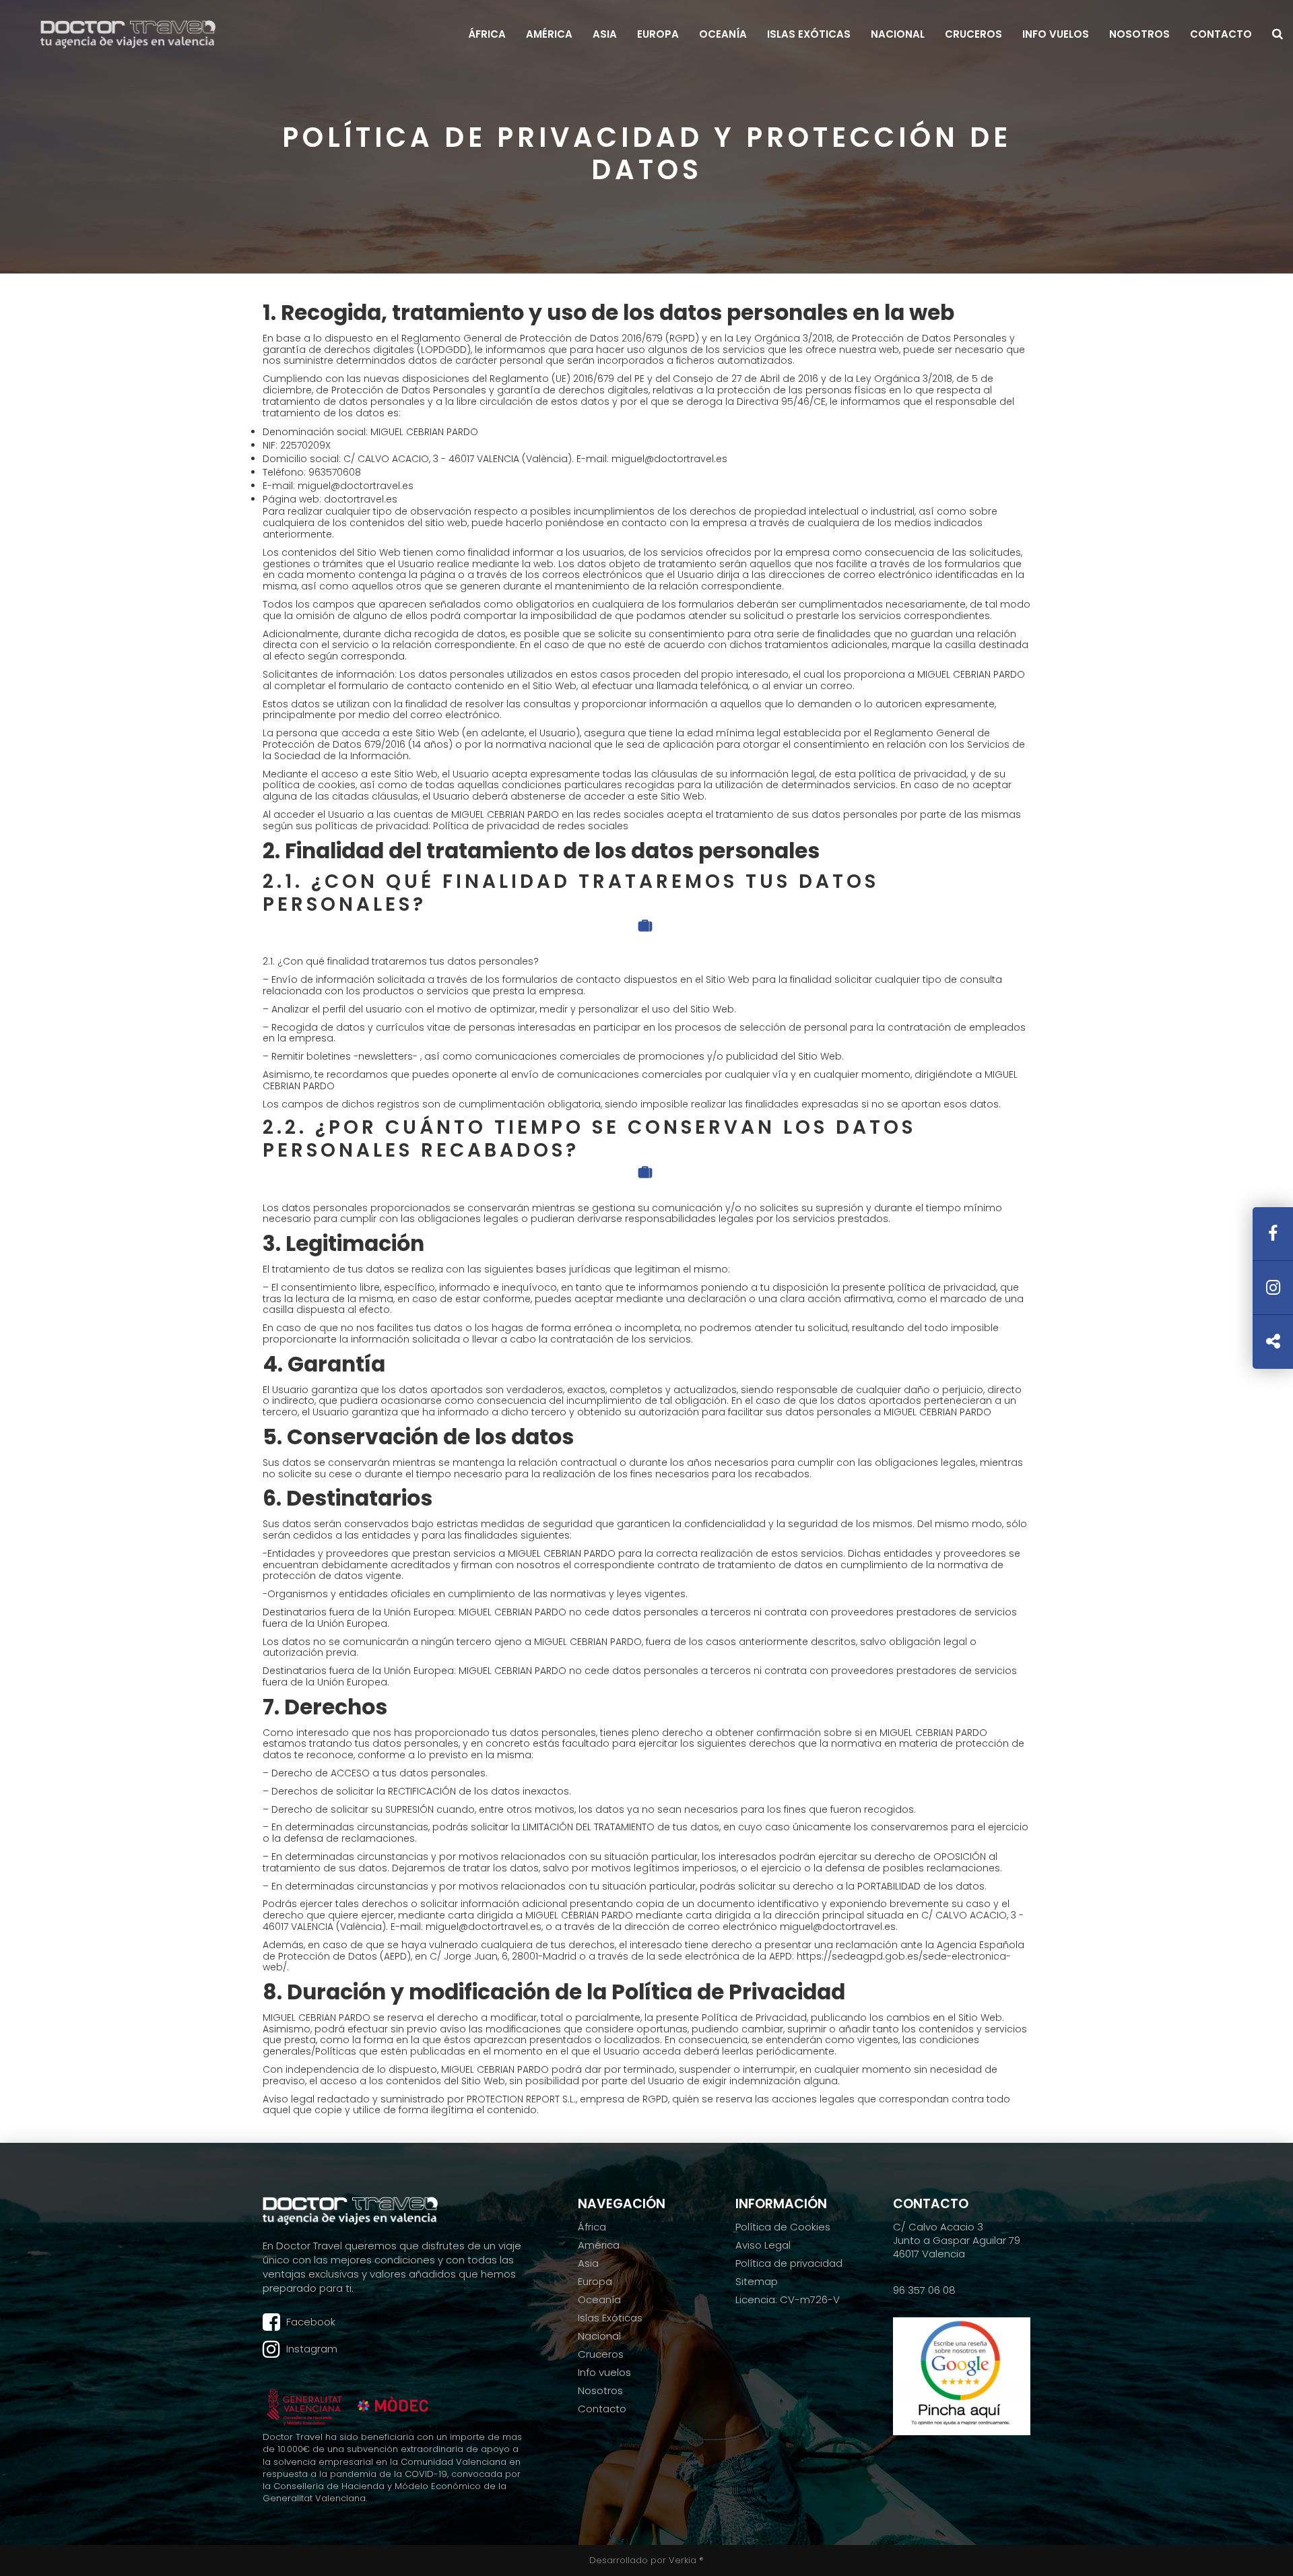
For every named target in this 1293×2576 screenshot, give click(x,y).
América (549, 34)
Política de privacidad (789, 2263)
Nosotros (1139, 34)
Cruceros (973, 34)
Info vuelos (1056, 34)
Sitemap (757, 2282)
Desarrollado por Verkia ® (646, 2560)
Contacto (1221, 34)
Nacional (898, 34)
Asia (605, 34)
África (487, 34)
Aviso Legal (763, 2245)
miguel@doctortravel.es (669, 459)
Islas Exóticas (809, 34)
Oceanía (723, 34)
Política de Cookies (783, 2227)
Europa (658, 34)
